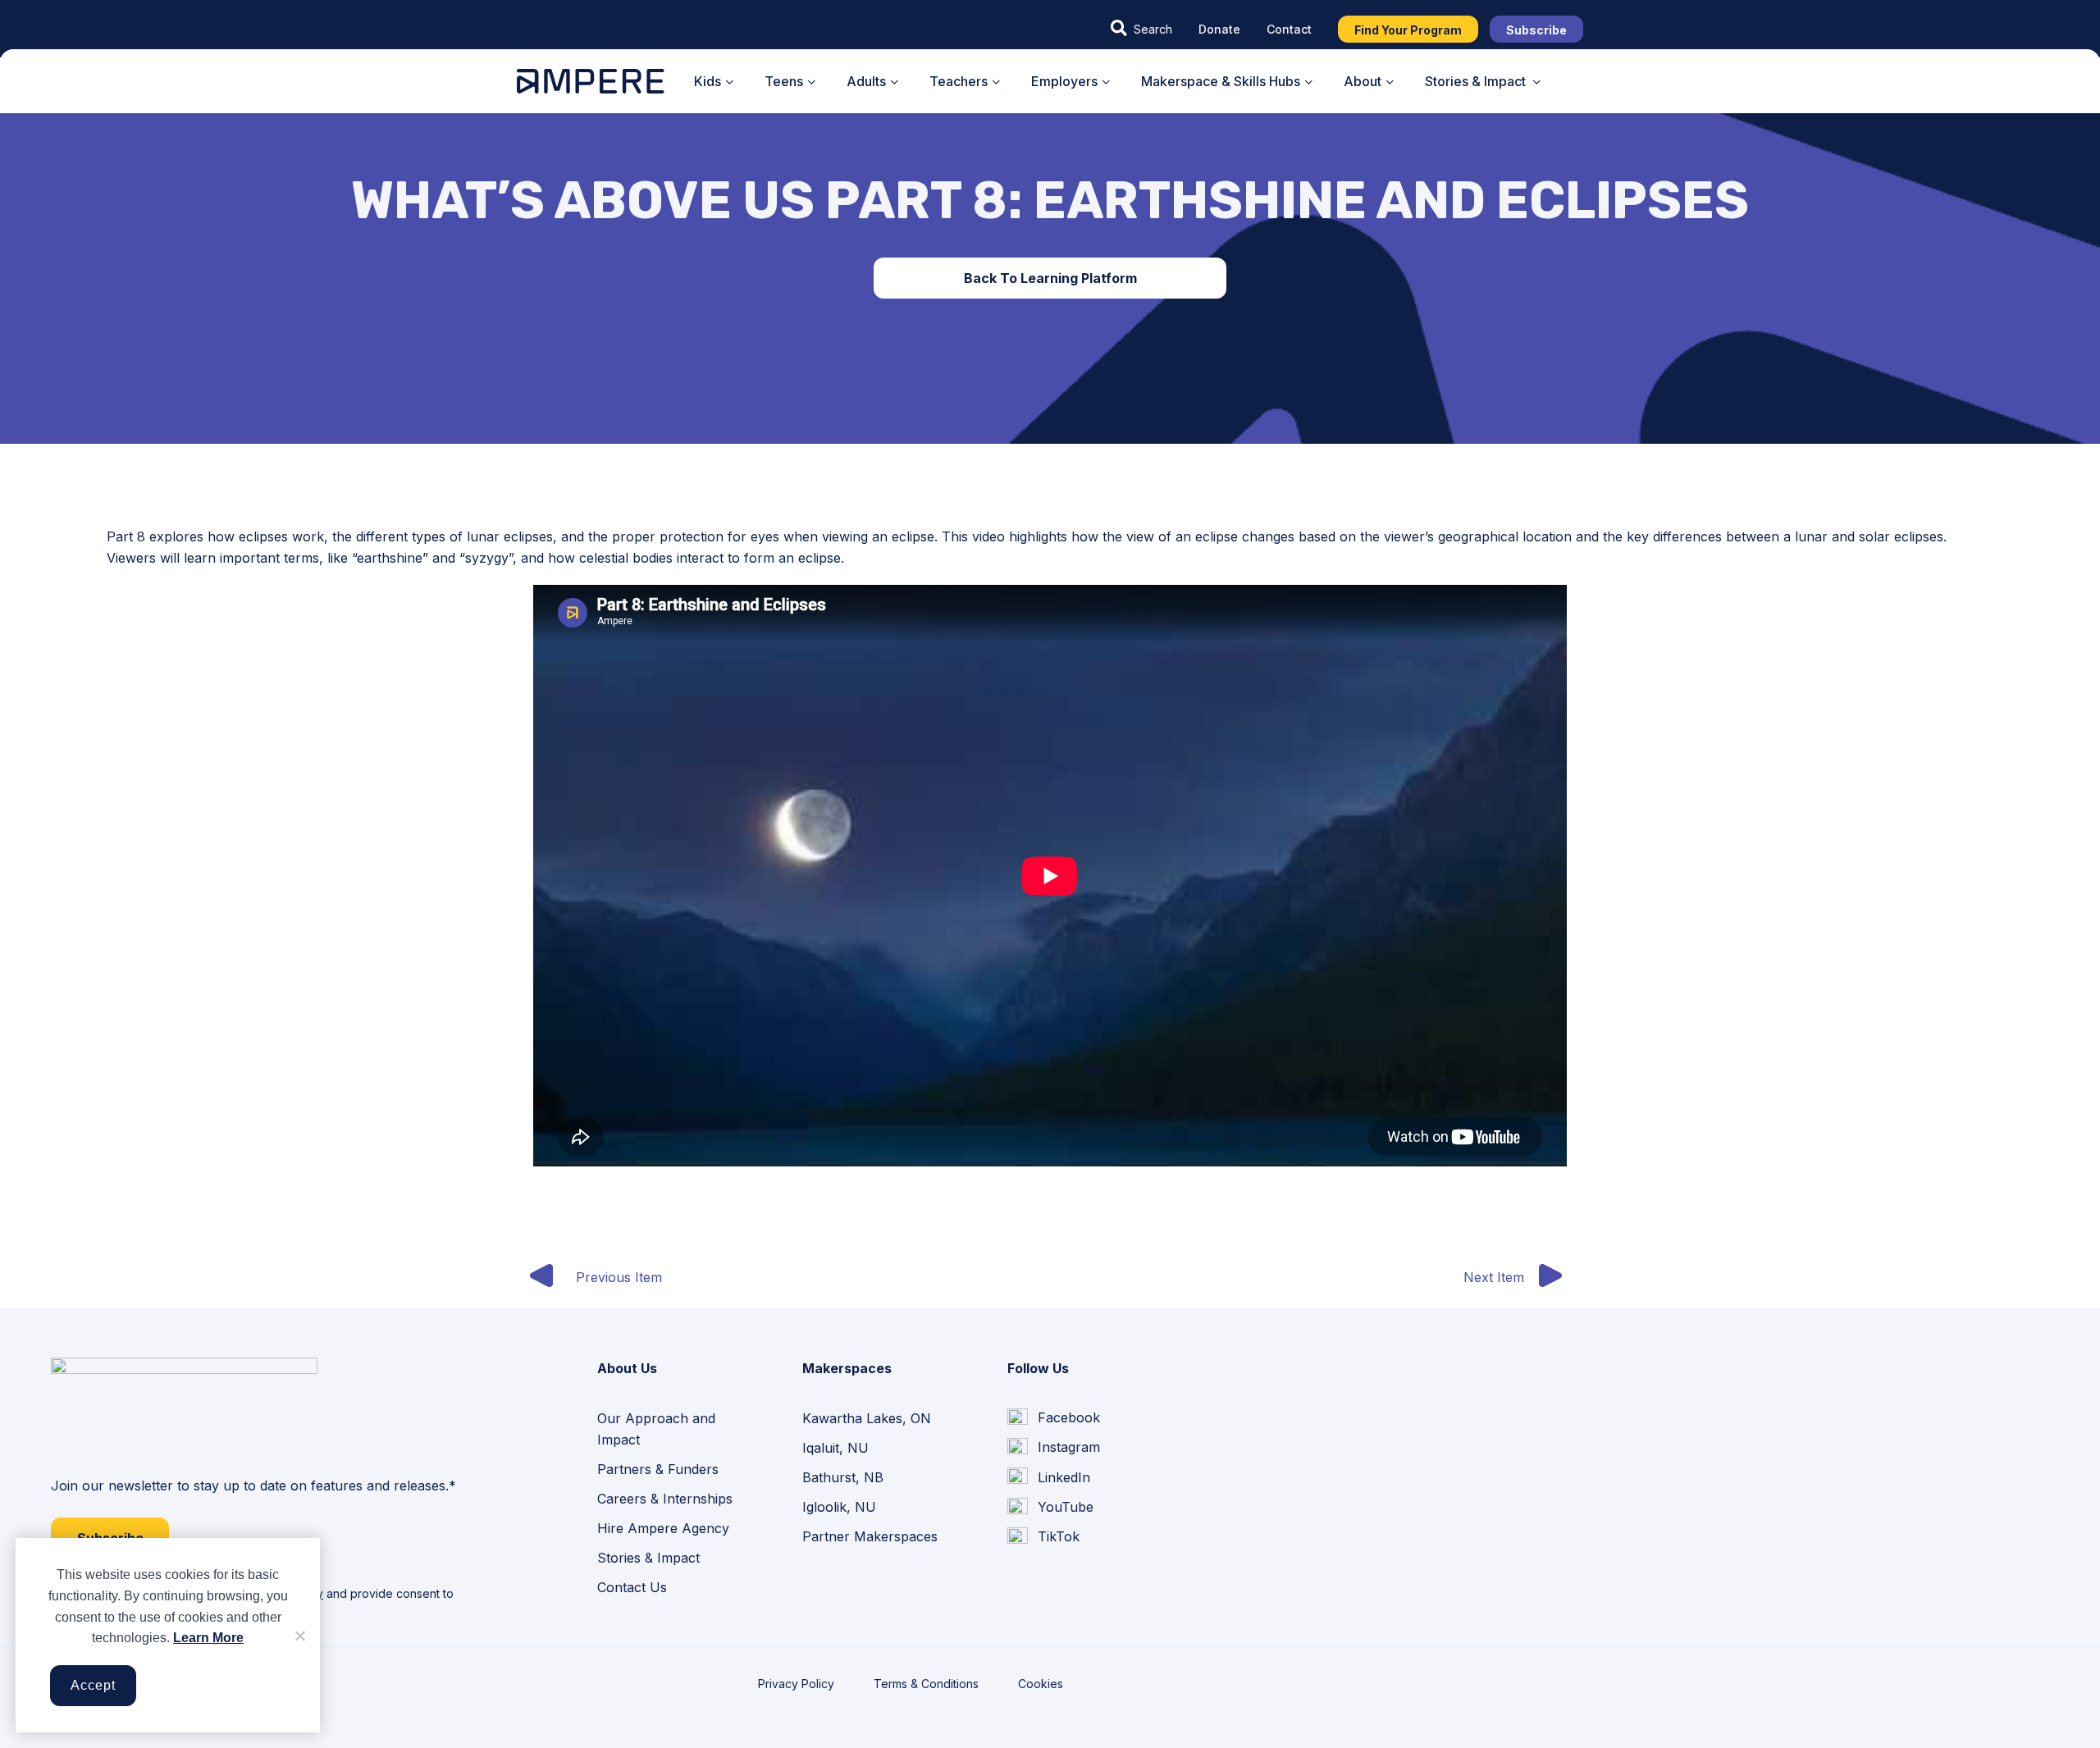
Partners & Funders (658, 1469)
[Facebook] (1054, 1418)
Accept (93, 1685)
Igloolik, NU (839, 1507)
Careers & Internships (665, 1499)
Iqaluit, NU (835, 1448)
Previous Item (619, 1277)
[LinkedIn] (1049, 1477)
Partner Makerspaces (870, 1536)
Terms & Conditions (926, 1684)
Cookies (1041, 1684)
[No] (299, 1636)
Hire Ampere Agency (663, 1528)
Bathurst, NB (843, 1477)
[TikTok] (1043, 1537)
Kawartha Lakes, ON (867, 1418)
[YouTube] (1050, 1507)
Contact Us (632, 1587)
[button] (1141, 29)
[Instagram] (1054, 1448)
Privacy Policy (796, 1684)
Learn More (208, 1638)
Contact (1289, 29)
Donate (1219, 29)
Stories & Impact (648, 1558)
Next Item (1494, 1277)
